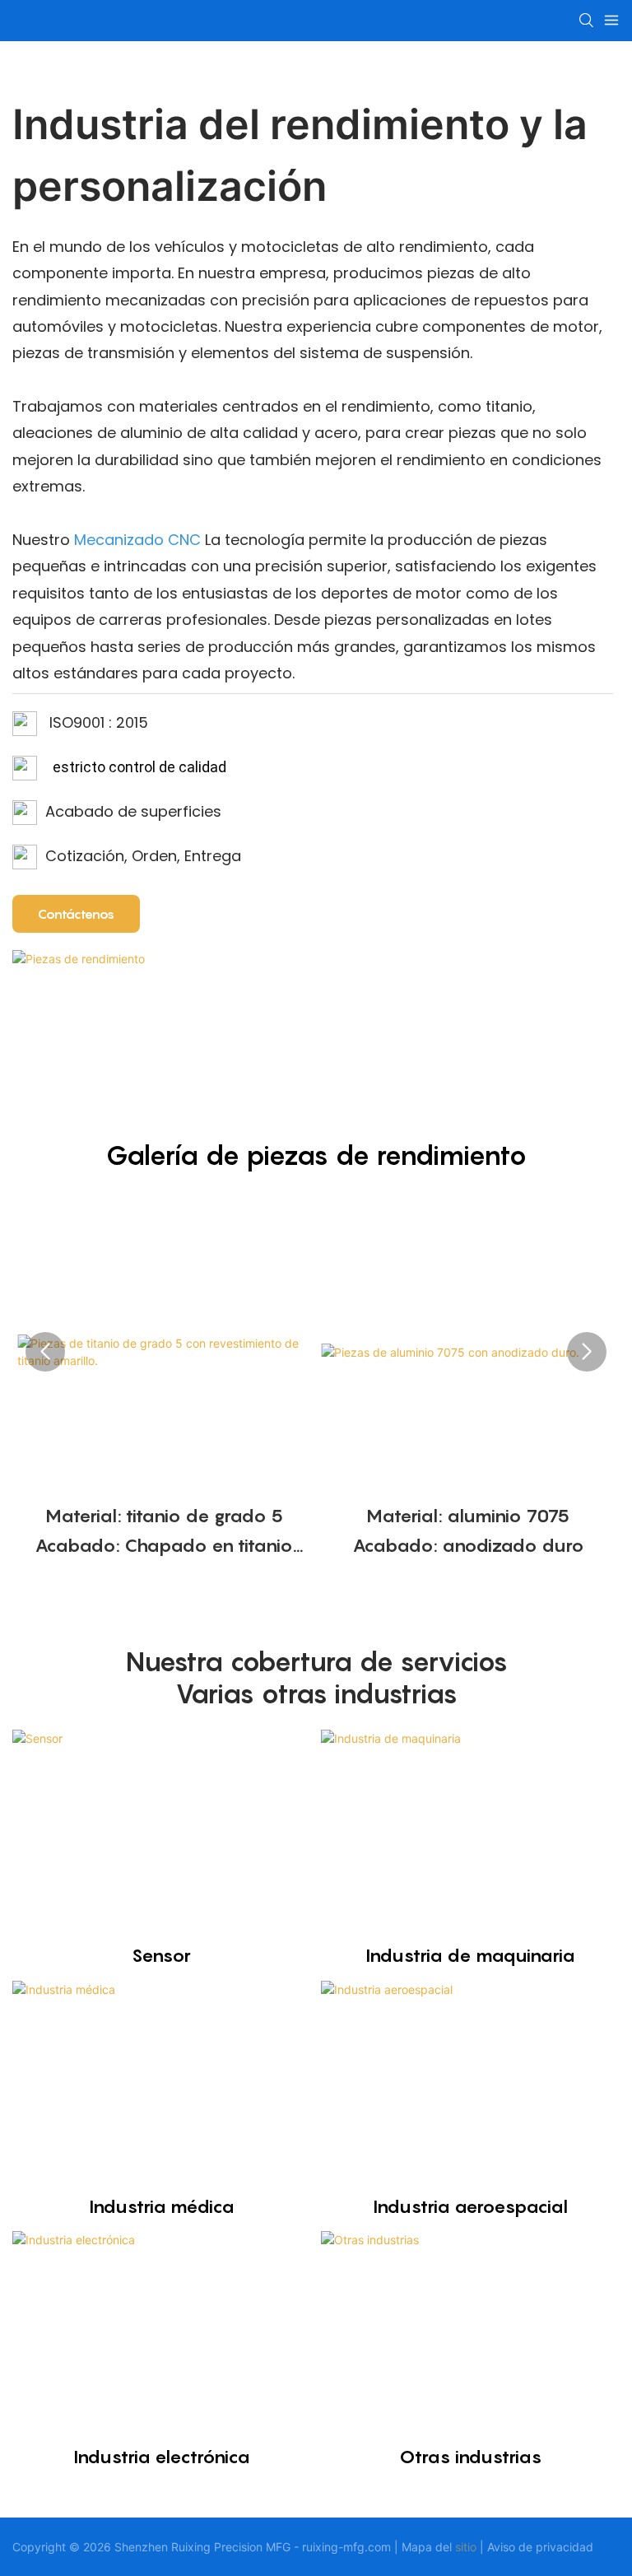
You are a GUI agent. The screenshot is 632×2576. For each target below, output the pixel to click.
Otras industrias (471, 2457)
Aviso (501, 2547)
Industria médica (162, 2206)
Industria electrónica (162, 2457)
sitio (466, 2547)
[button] (45, 1352)
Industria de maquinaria (470, 1955)
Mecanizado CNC (139, 540)
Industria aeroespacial (470, 2206)
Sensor (161, 1955)
